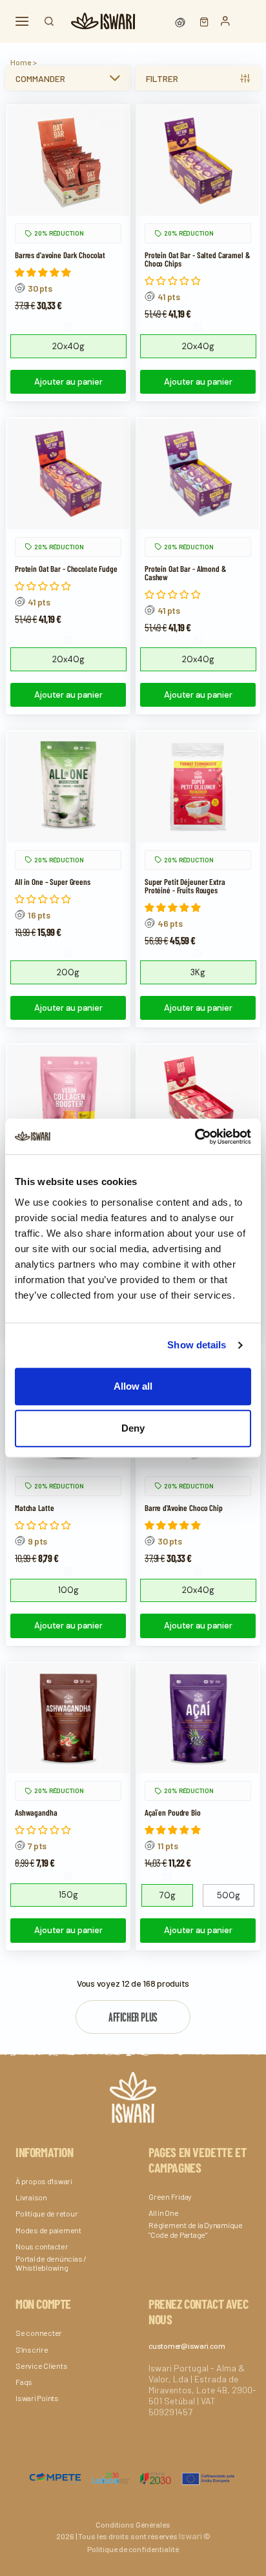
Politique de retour (46, 2213)
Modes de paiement (48, 2230)
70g (168, 1895)
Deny (133, 1428)
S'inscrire (32, 2349)
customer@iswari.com (187, 2346)
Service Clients (41, 2366)
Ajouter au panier (68, 382)
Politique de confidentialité (133, 2549)
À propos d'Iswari (44, 2181)
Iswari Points (37, 2398)
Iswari (190, 2536)
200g (68, 972)
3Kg (198, 972)
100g (68, 1590)
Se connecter (39, 2333)
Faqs (24, 2382)
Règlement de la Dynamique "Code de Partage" (196, 2229)
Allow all (133, 1386)
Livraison (31, 2197)
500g (229, 1895)
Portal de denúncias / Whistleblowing (51, 2263)
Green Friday (170, 2196)
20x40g (68, 346)
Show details (197, 1345)
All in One (164, 2213)
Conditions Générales (133, 2524)
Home (21, 62)
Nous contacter (42, 2246)
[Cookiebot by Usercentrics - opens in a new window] (195, 1137)
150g (68, 1895)
